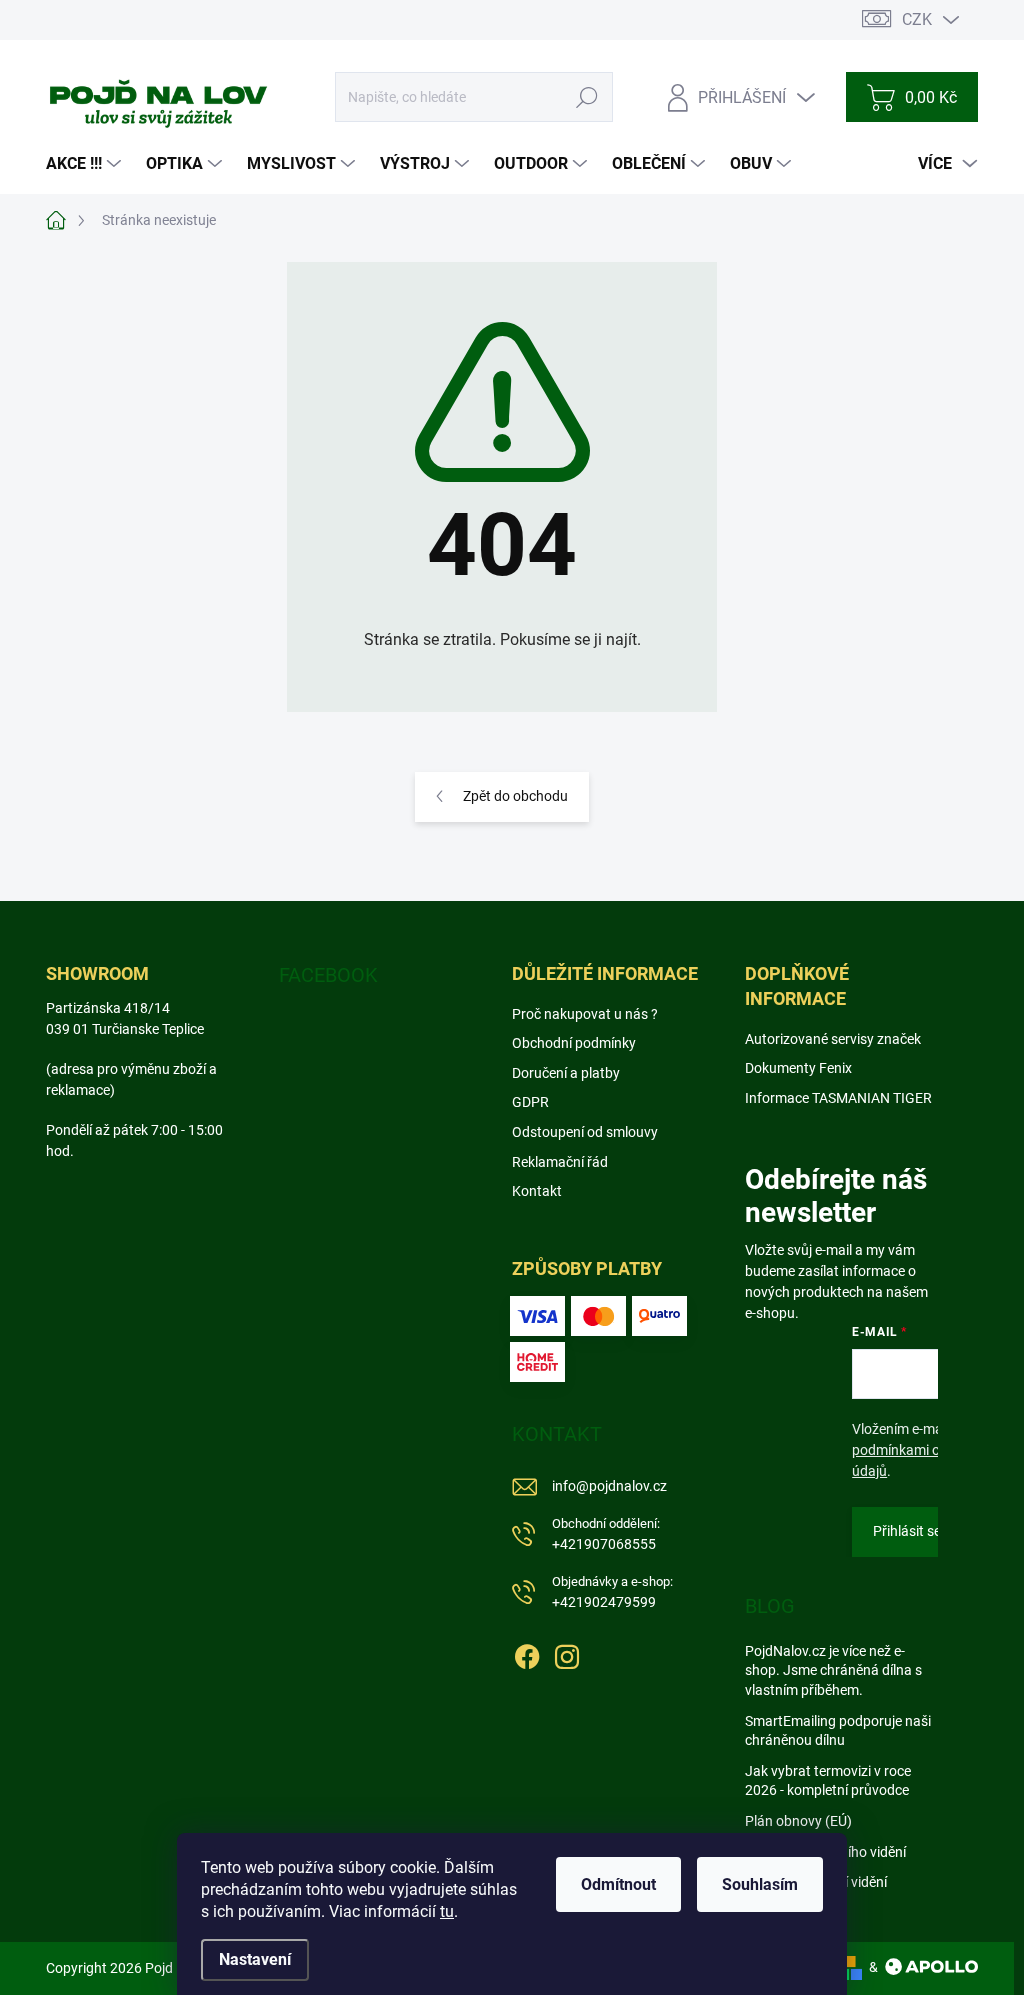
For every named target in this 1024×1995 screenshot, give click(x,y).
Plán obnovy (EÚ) (798, 1821)
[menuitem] (86, 164)
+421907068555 (606, 1534)
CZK (917, 19)
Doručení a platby (566, 1073)
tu (447, 1911)
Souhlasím (760, 1884)
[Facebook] (527, 1653)
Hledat (587, 97)
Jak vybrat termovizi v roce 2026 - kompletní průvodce (828, 1781)
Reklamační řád (560, 1162)
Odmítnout (618, 1884)
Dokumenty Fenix (798, 1068)
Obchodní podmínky (574, 1043)
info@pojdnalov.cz (609, 1486)
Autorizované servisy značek (833, 1039)
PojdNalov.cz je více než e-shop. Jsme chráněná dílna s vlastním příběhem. (833, 1670)
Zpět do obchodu (515, 796)
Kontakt (537, 1191)
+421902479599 (612, 1592)
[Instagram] (567, 1653)
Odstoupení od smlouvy (585, 1132)
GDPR (530, 1102)
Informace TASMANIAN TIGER (838, 1098)
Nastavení (255, 1959)
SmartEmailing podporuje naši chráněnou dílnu (838, 1731)
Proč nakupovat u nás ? (585, 1014)
